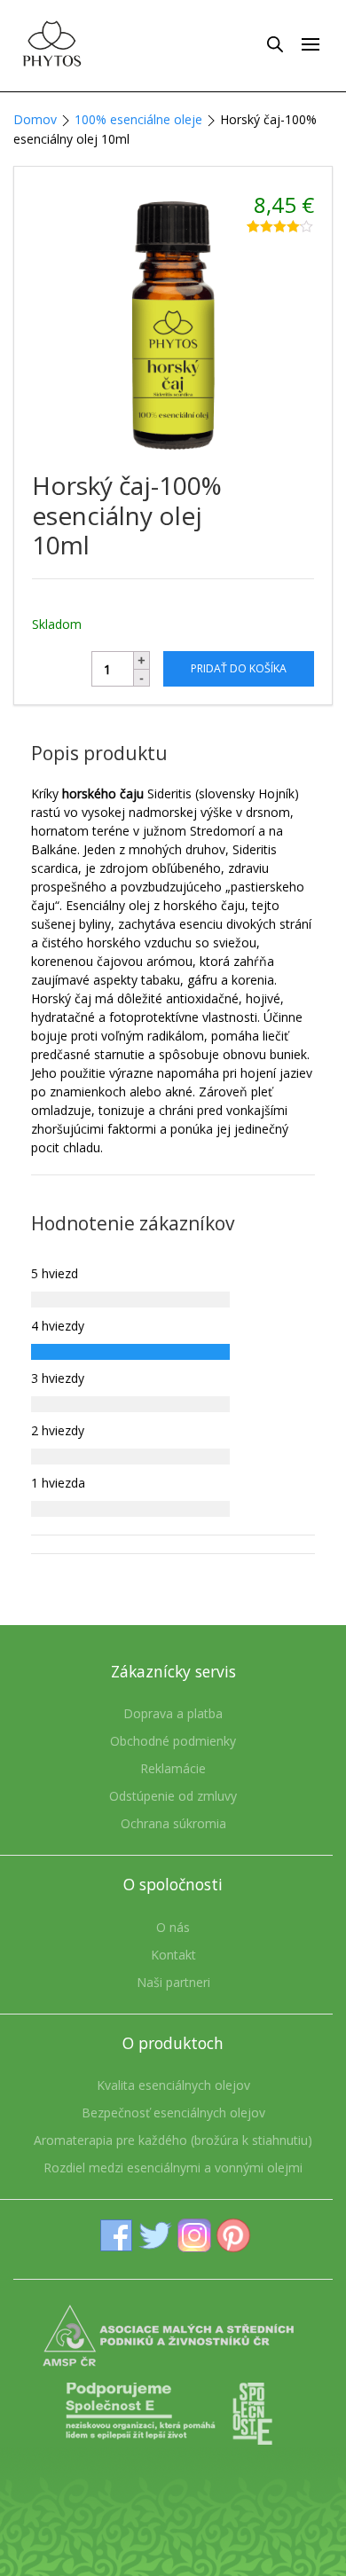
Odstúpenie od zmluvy (173, 1796)
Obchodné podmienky (173, 1741)
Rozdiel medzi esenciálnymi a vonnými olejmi (173, 2168)
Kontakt (173, 1955)
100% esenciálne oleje (138, 119)
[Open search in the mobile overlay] (275, 43)
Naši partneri (173, 1982)
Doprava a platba (173, 1713)
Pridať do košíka (239, 668)
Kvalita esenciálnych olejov (173, 2085)
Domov (35, 119)
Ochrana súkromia (173, 1823)
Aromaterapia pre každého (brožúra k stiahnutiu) (173, 2140)
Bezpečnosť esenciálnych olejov (173, 2113)
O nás (173, 1927)
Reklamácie (173, 1768)
